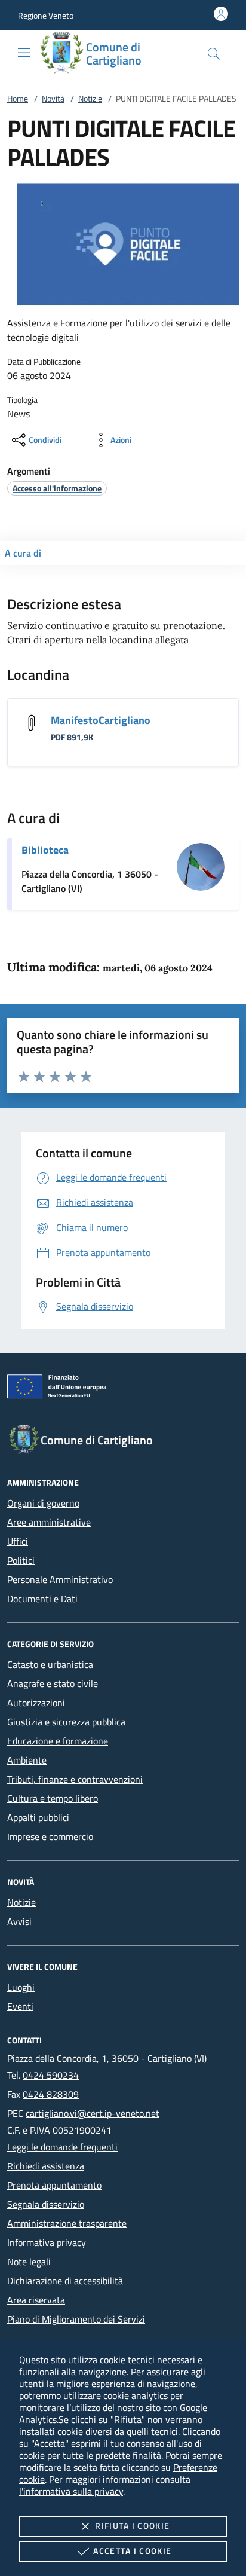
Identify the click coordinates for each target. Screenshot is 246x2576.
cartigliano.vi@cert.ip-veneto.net (93, 2113)
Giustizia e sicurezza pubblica (66, 1722)
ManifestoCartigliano (101, 720)
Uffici (18, 1541)
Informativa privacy (47, 2242)
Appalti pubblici (38, 1817)
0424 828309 (51, 2094)
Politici (21, 1560)
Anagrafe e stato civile (53, 1683)
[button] (46, 15)
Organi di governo (43, 1503)
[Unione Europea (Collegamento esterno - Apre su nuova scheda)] (123, 1389)
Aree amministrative (49, 1522)
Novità (53, 98)
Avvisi (19, 1921)
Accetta (132, 2551)
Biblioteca (45, 850)
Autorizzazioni (36, 1703)
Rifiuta (132, 2525)
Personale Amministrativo (60, 1579)
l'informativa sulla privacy (71, 2491)
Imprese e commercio (50, 1836)
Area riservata (36, 2300)
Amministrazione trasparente (67, 2223)
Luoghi (21, 1987)
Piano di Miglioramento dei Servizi (76, 2319)
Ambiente (27, 1760)
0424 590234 (51, 2075)
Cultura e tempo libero (53, 1798)
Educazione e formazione (58, 1741)
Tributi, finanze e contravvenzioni (75, 1779)
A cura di (23, 553)
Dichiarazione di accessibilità (65, 2281)
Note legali (29, 2262)
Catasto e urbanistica (50, 1664)
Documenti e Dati (42, 1599)
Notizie (90, 98)
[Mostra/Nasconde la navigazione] (24, 53)
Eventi (20, 2006)
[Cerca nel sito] (214, 54)
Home (18, 98)
